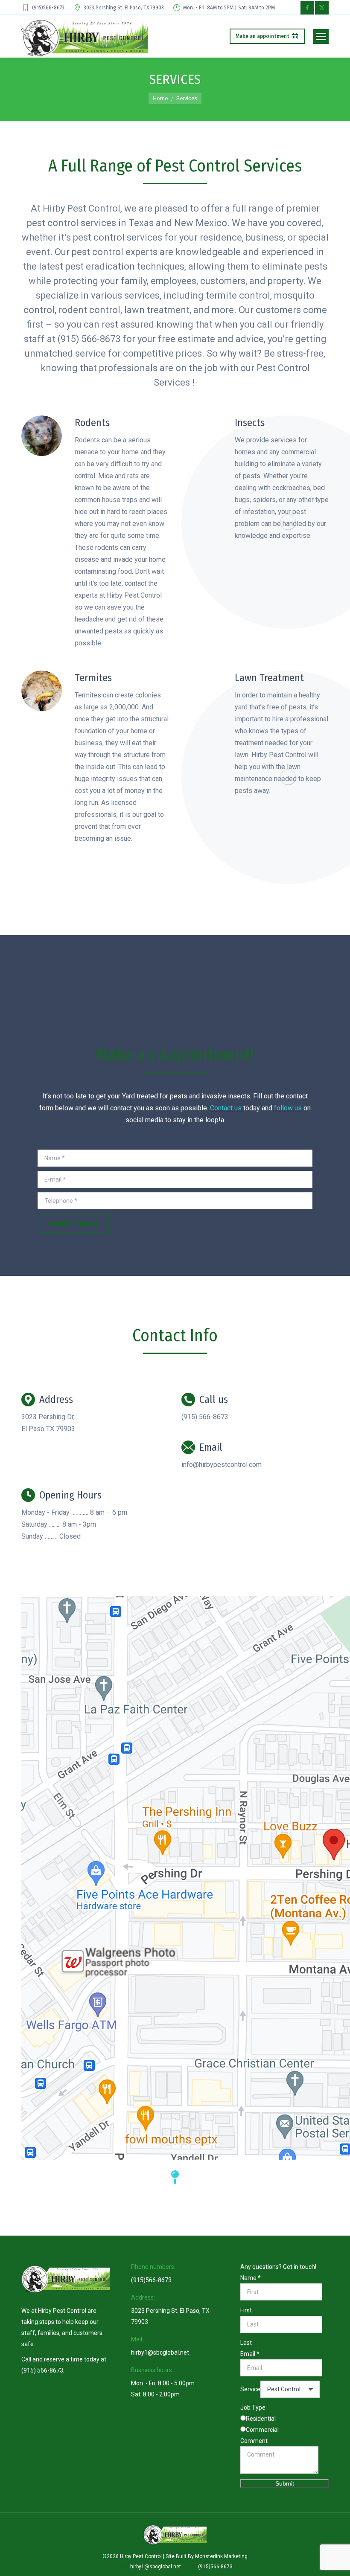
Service (250, 2389)
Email (250, 2354)
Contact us (226, 1108)
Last (246, 2343)
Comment (254, 2441)
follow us (288, 1108)
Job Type (253, 2408)
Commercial (262, 2430)
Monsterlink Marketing (221, 2556)
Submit (285, 2483)
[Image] (42, 436)
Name (251, 2278)
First (246, 2310)
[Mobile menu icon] (321, 36)
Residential (261, 2419)
